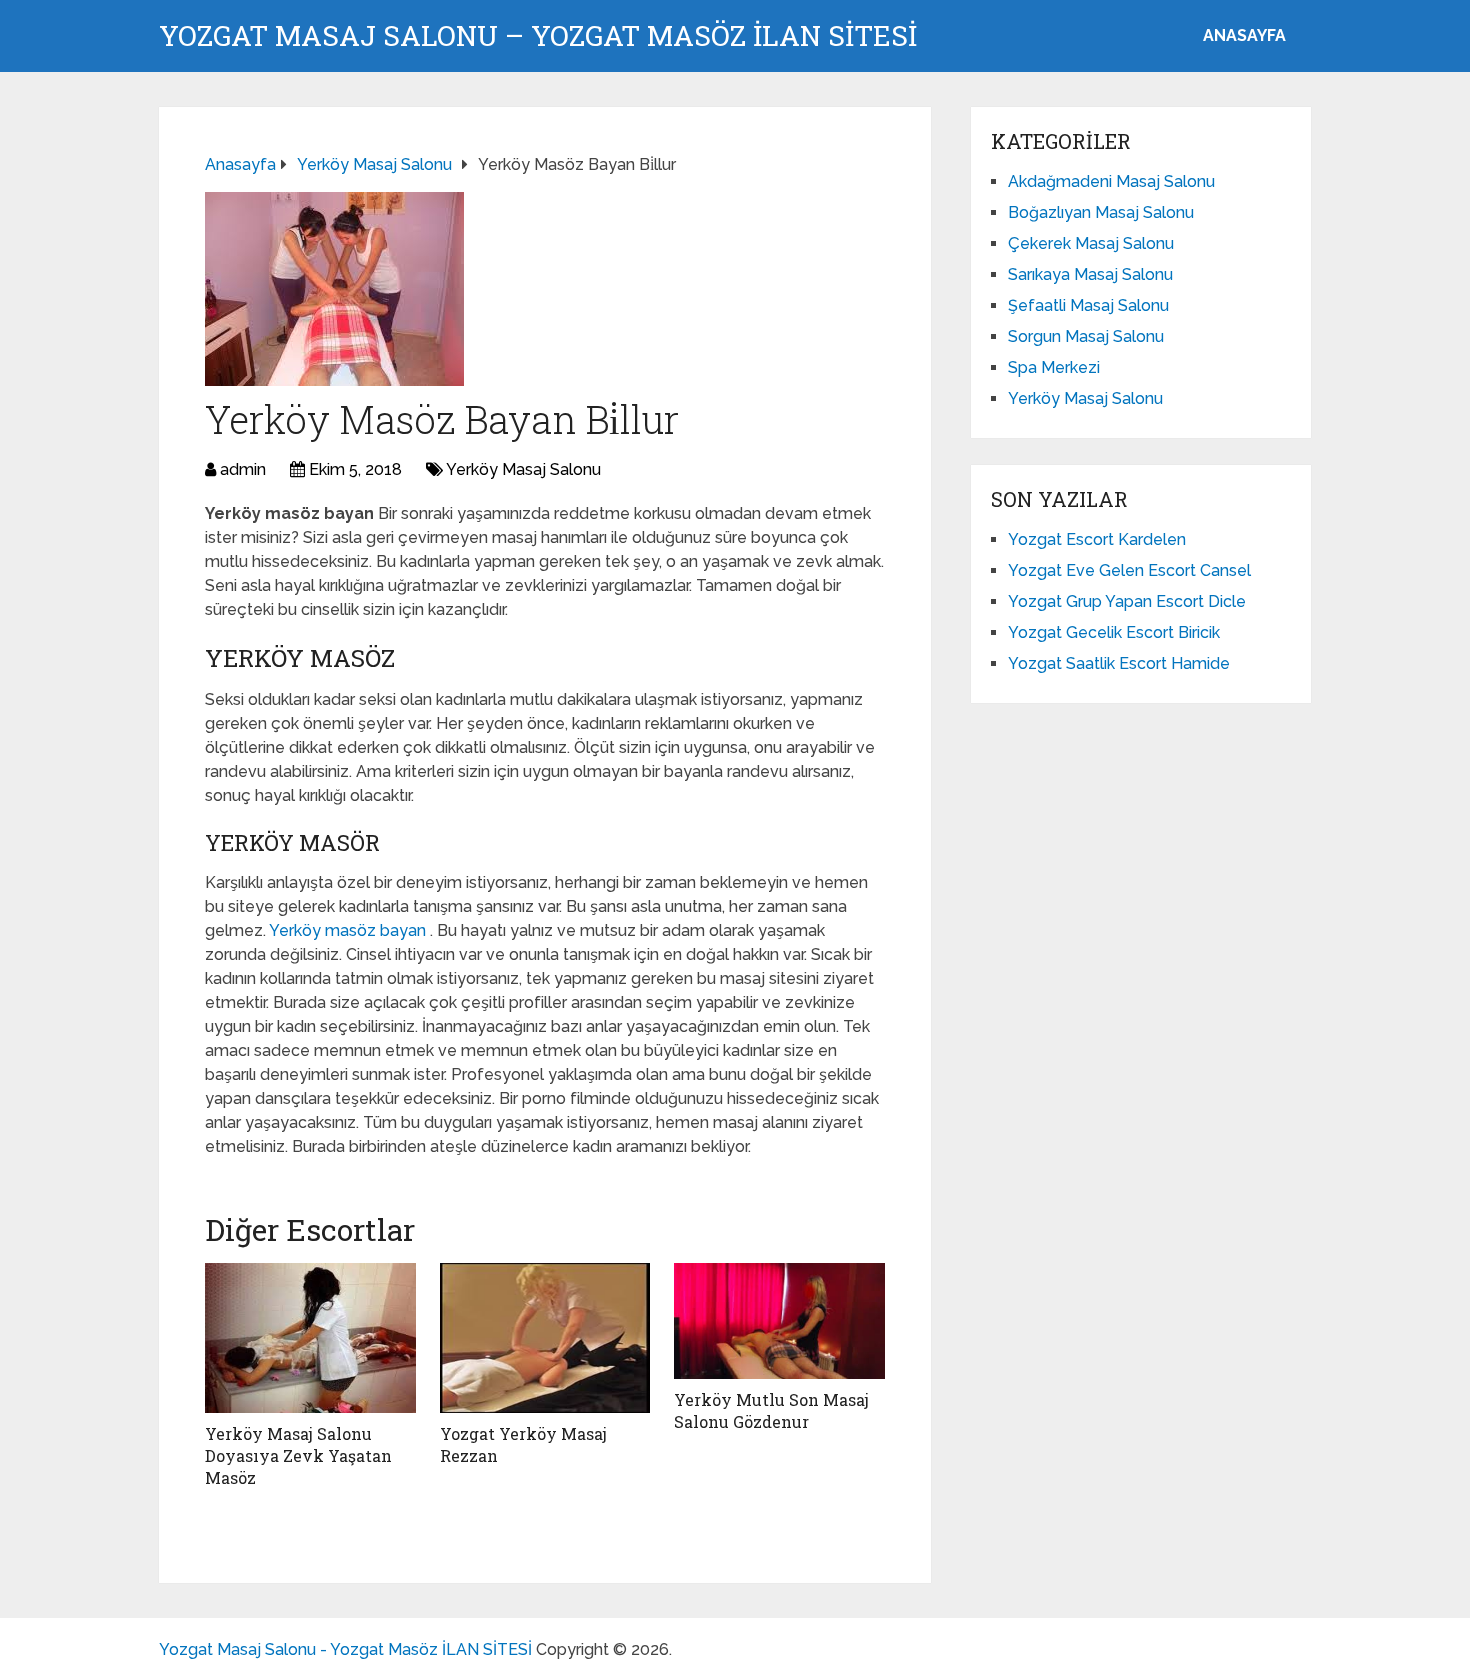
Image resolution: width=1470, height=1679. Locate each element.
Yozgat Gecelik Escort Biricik (1114, 632)
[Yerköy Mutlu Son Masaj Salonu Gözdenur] (779, 1321)
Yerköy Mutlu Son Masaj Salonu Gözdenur (771, 1410)
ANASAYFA (1244, 35)
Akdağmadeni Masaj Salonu (1111, 181)
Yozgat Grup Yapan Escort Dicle (1127, 601)
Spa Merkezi (1054, 367)
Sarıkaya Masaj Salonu (1090, 274)
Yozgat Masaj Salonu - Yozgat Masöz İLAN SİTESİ (345, 1649)
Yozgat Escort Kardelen (1097, 539)
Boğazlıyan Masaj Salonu (1101, 212)
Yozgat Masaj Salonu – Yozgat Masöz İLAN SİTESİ (538, 36)
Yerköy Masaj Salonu (523, 469)
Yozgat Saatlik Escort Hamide (1119, 663)
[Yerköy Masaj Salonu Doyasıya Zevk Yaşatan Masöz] (310, 1338)
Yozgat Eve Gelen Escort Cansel (1129, 570)
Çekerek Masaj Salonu (1091, 243)
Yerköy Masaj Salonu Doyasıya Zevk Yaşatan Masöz (298, 1456)
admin (243, 469)
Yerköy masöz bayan (349, 930)
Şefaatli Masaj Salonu (1088, 305)
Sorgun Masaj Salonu (1086, 336)
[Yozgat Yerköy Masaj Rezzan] (545, 1338)
